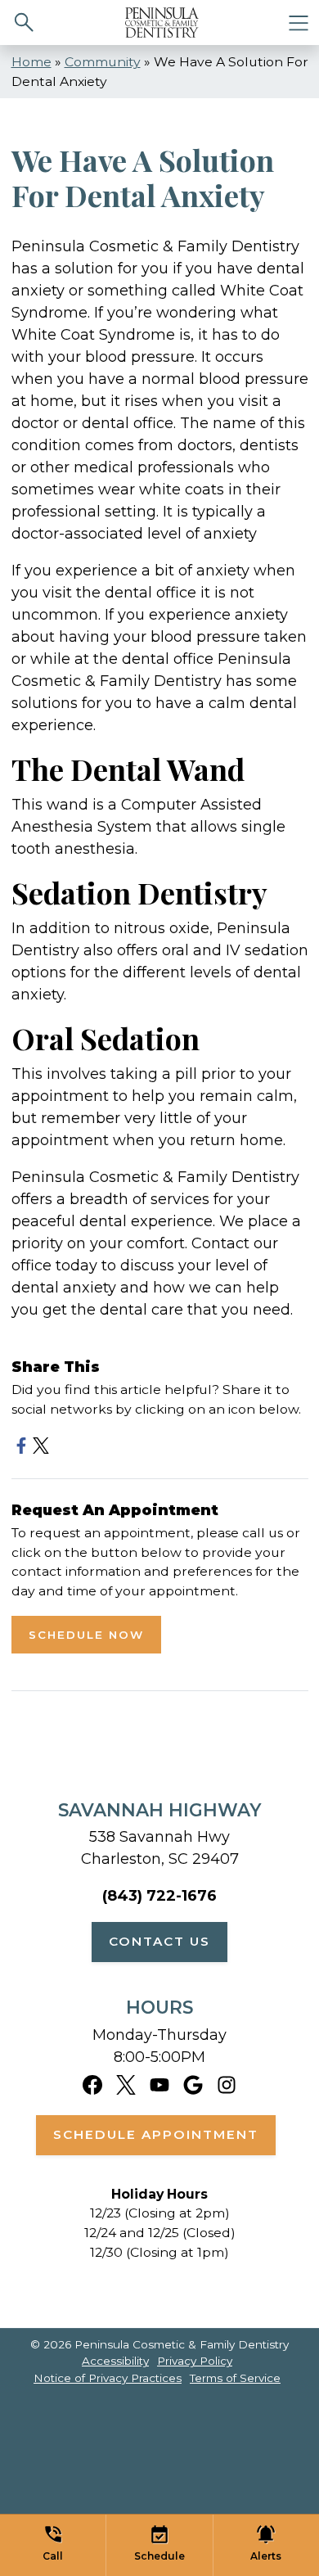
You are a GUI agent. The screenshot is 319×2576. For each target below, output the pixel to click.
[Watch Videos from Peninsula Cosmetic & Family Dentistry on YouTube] (159, 2084)
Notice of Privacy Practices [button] (108, 2378)
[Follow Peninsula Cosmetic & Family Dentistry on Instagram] (227, 2084)
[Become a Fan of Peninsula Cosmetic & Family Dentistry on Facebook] (92, 2084)
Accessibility (115, 2361)
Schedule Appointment (156, 2134)
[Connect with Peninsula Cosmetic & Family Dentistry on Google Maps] (193, 2084)
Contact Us (159, 1941)
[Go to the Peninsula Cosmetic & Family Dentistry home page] (162, 23)
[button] (53, 2545)
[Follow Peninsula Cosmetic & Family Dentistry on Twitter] (126, 2084)
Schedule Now (86, 1635)
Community (103, 62)
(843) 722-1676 (159, 1896)
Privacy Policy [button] (195, 2361)
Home (31, 62)
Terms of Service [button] (235, 2378)
